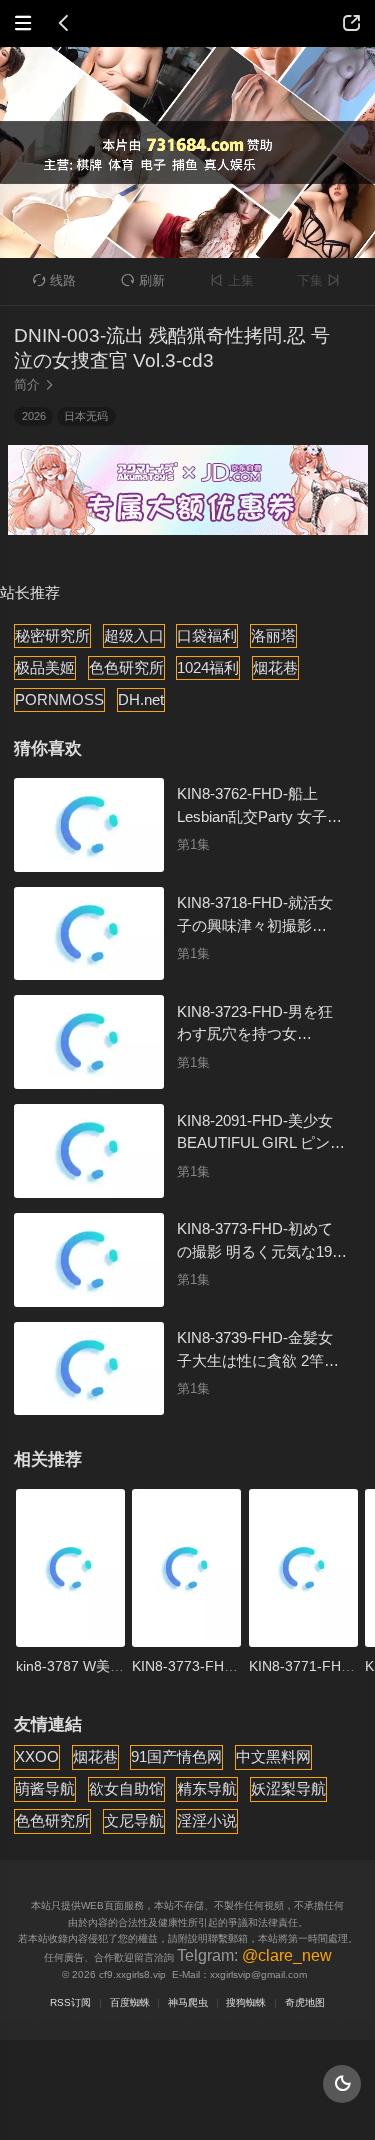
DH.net (141, 699)
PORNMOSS (59, 699)
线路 (55, 280)
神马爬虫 (188, 2002)
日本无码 (86, 416)
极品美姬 (45, 667)
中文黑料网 (273, 1756)
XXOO (37, 1756)
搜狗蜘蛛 (246, 2002)
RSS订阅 (70, 2002)
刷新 (143, 280)
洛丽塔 (273, 635)
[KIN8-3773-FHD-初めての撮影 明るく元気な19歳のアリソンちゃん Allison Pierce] (186, 1568)
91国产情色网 (176, 1756)
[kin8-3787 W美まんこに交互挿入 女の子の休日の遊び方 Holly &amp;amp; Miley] (70, 1568)
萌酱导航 (45, 1788)
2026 (34, 416)
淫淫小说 (207, 1820)
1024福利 (208, 667)
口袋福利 (207, 635)
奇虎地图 (305, 2002)
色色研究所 (126, 667)
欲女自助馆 (126, 1788)
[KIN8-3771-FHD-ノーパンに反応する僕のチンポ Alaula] (303, 1568)
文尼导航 (134, 1820)
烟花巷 (275, 667)
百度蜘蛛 (130, 2002)
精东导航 (207, 1788)
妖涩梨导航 (288, 1788)
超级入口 (134, 635)
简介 (34, 384)
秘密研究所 (52, 635)
